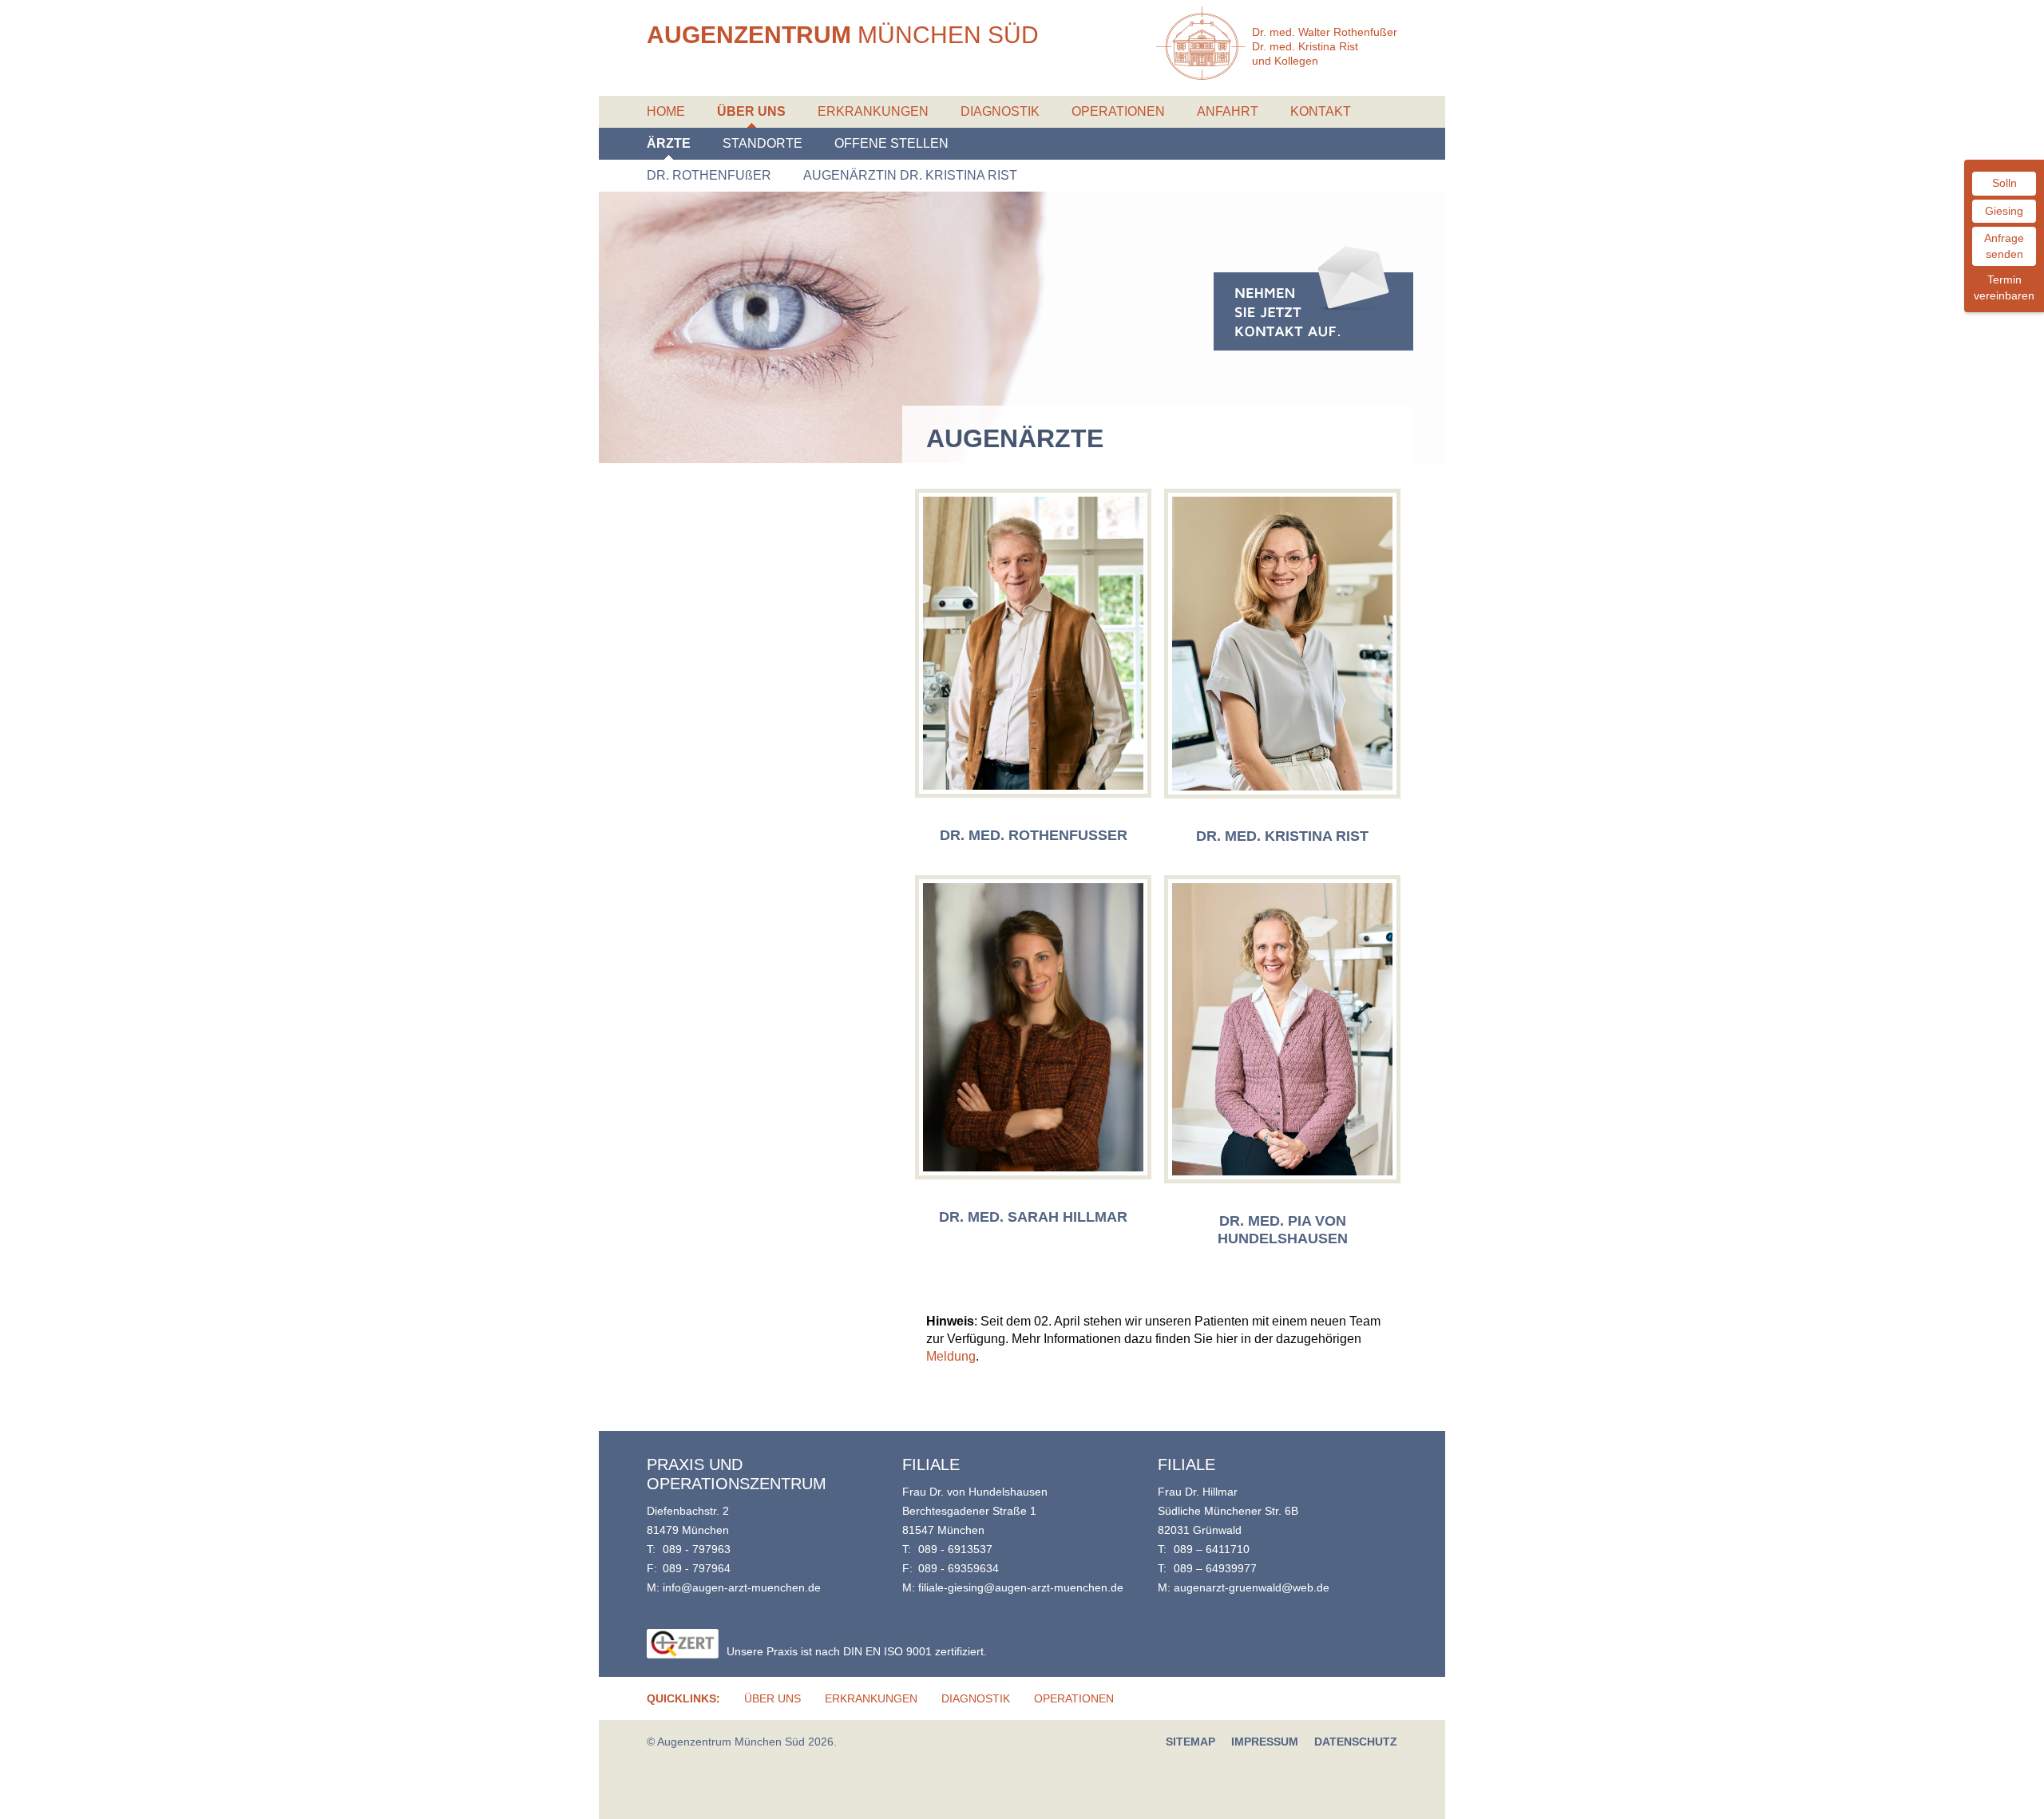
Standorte (763, 143)
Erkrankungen (873, 111)
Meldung (951, 1356)
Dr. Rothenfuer (709, 175)
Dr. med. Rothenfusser (1034, 835)
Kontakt (1321, 111)
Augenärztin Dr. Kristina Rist (910, 175)
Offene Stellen (891, 143)
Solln (2004, 183)
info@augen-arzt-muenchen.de (742, 1587)
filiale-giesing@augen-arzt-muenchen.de (1021, 1587)
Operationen (1118, 111)
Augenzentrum (843, 35)
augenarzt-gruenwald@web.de (1252, 1587)
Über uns (751, 111)
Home (666, 111)
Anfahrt (1228, 111)
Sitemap (1190, 1742)
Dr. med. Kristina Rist (1282, 836)
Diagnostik (1000, 111)
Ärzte (669, 143)
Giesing (2004, 211)
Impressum (1265, 1742)
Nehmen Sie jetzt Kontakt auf (1313, 299)
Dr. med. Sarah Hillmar (1033, 1217)
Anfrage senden (2004, 246)
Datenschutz (1356, 1742)
